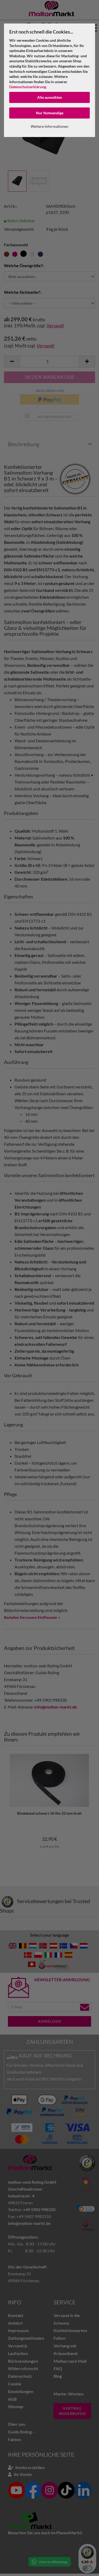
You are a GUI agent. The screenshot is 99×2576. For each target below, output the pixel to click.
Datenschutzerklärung (28, 87)
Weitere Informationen (49, 126)
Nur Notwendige (50, 113)
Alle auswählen (50, 97)
